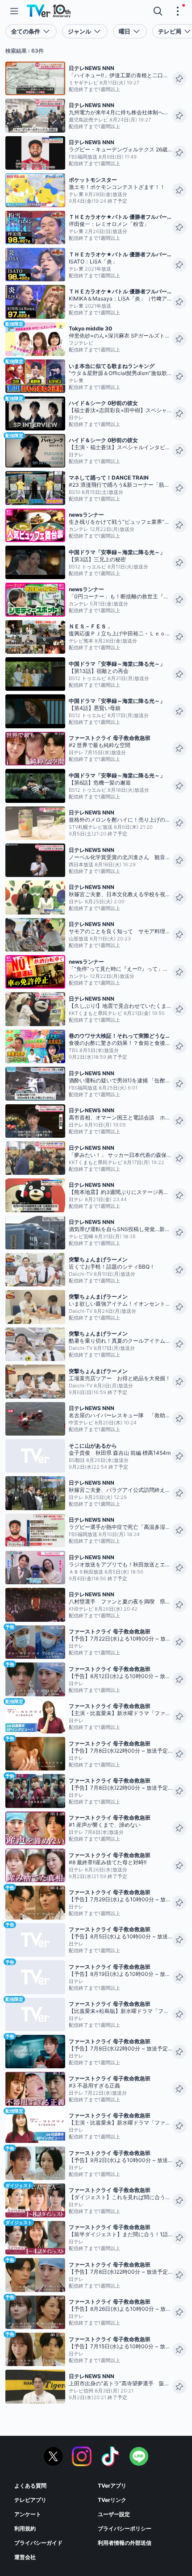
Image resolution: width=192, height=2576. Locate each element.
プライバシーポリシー (125, 2528)
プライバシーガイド (38, 2543)
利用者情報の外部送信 (125, 2543)
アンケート (28, 2514)
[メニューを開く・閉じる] (178, 11)
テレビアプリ (30, 2500)
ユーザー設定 (114, 2514)
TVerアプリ (112, 2486)
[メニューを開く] (14, 11)
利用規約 (25, 2528)
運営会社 (25, 2557)
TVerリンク (112, 2500)
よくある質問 (30, 2486)
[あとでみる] (179, 79)
